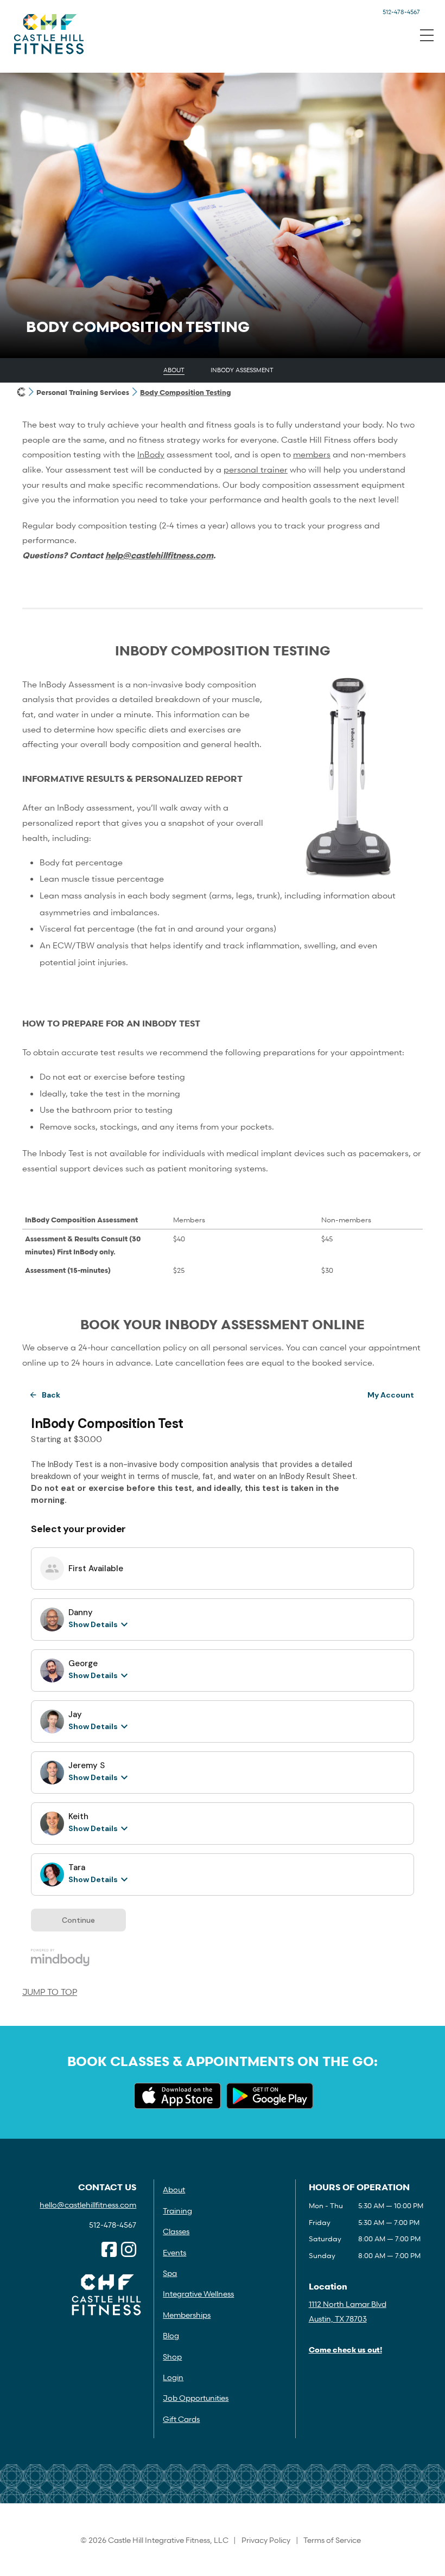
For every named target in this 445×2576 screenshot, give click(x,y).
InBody (151, 454)
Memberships (187, 2315)
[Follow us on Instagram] (129, 2250)
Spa (170, 2273)
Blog (171, 2335)
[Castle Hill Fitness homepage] (21, 392)
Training (177, 2211)
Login (173, 2377)
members (312, 454)
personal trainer (256, 469)
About (174, 370)
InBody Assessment (242, 370)
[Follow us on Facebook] (109, 2250)
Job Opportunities (196, 2398)
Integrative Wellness (198, 2294)
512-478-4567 (401, 12)
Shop (172, 2357)
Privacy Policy (266, 2540)
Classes (176, 2231)
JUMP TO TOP (50, 1992)
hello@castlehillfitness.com (88, 2205)
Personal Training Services (83, 392)
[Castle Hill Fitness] (49, 34)
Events (174, 2252)
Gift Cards (181, 2419)
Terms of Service (332, 2540)
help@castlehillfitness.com (159, 555)
